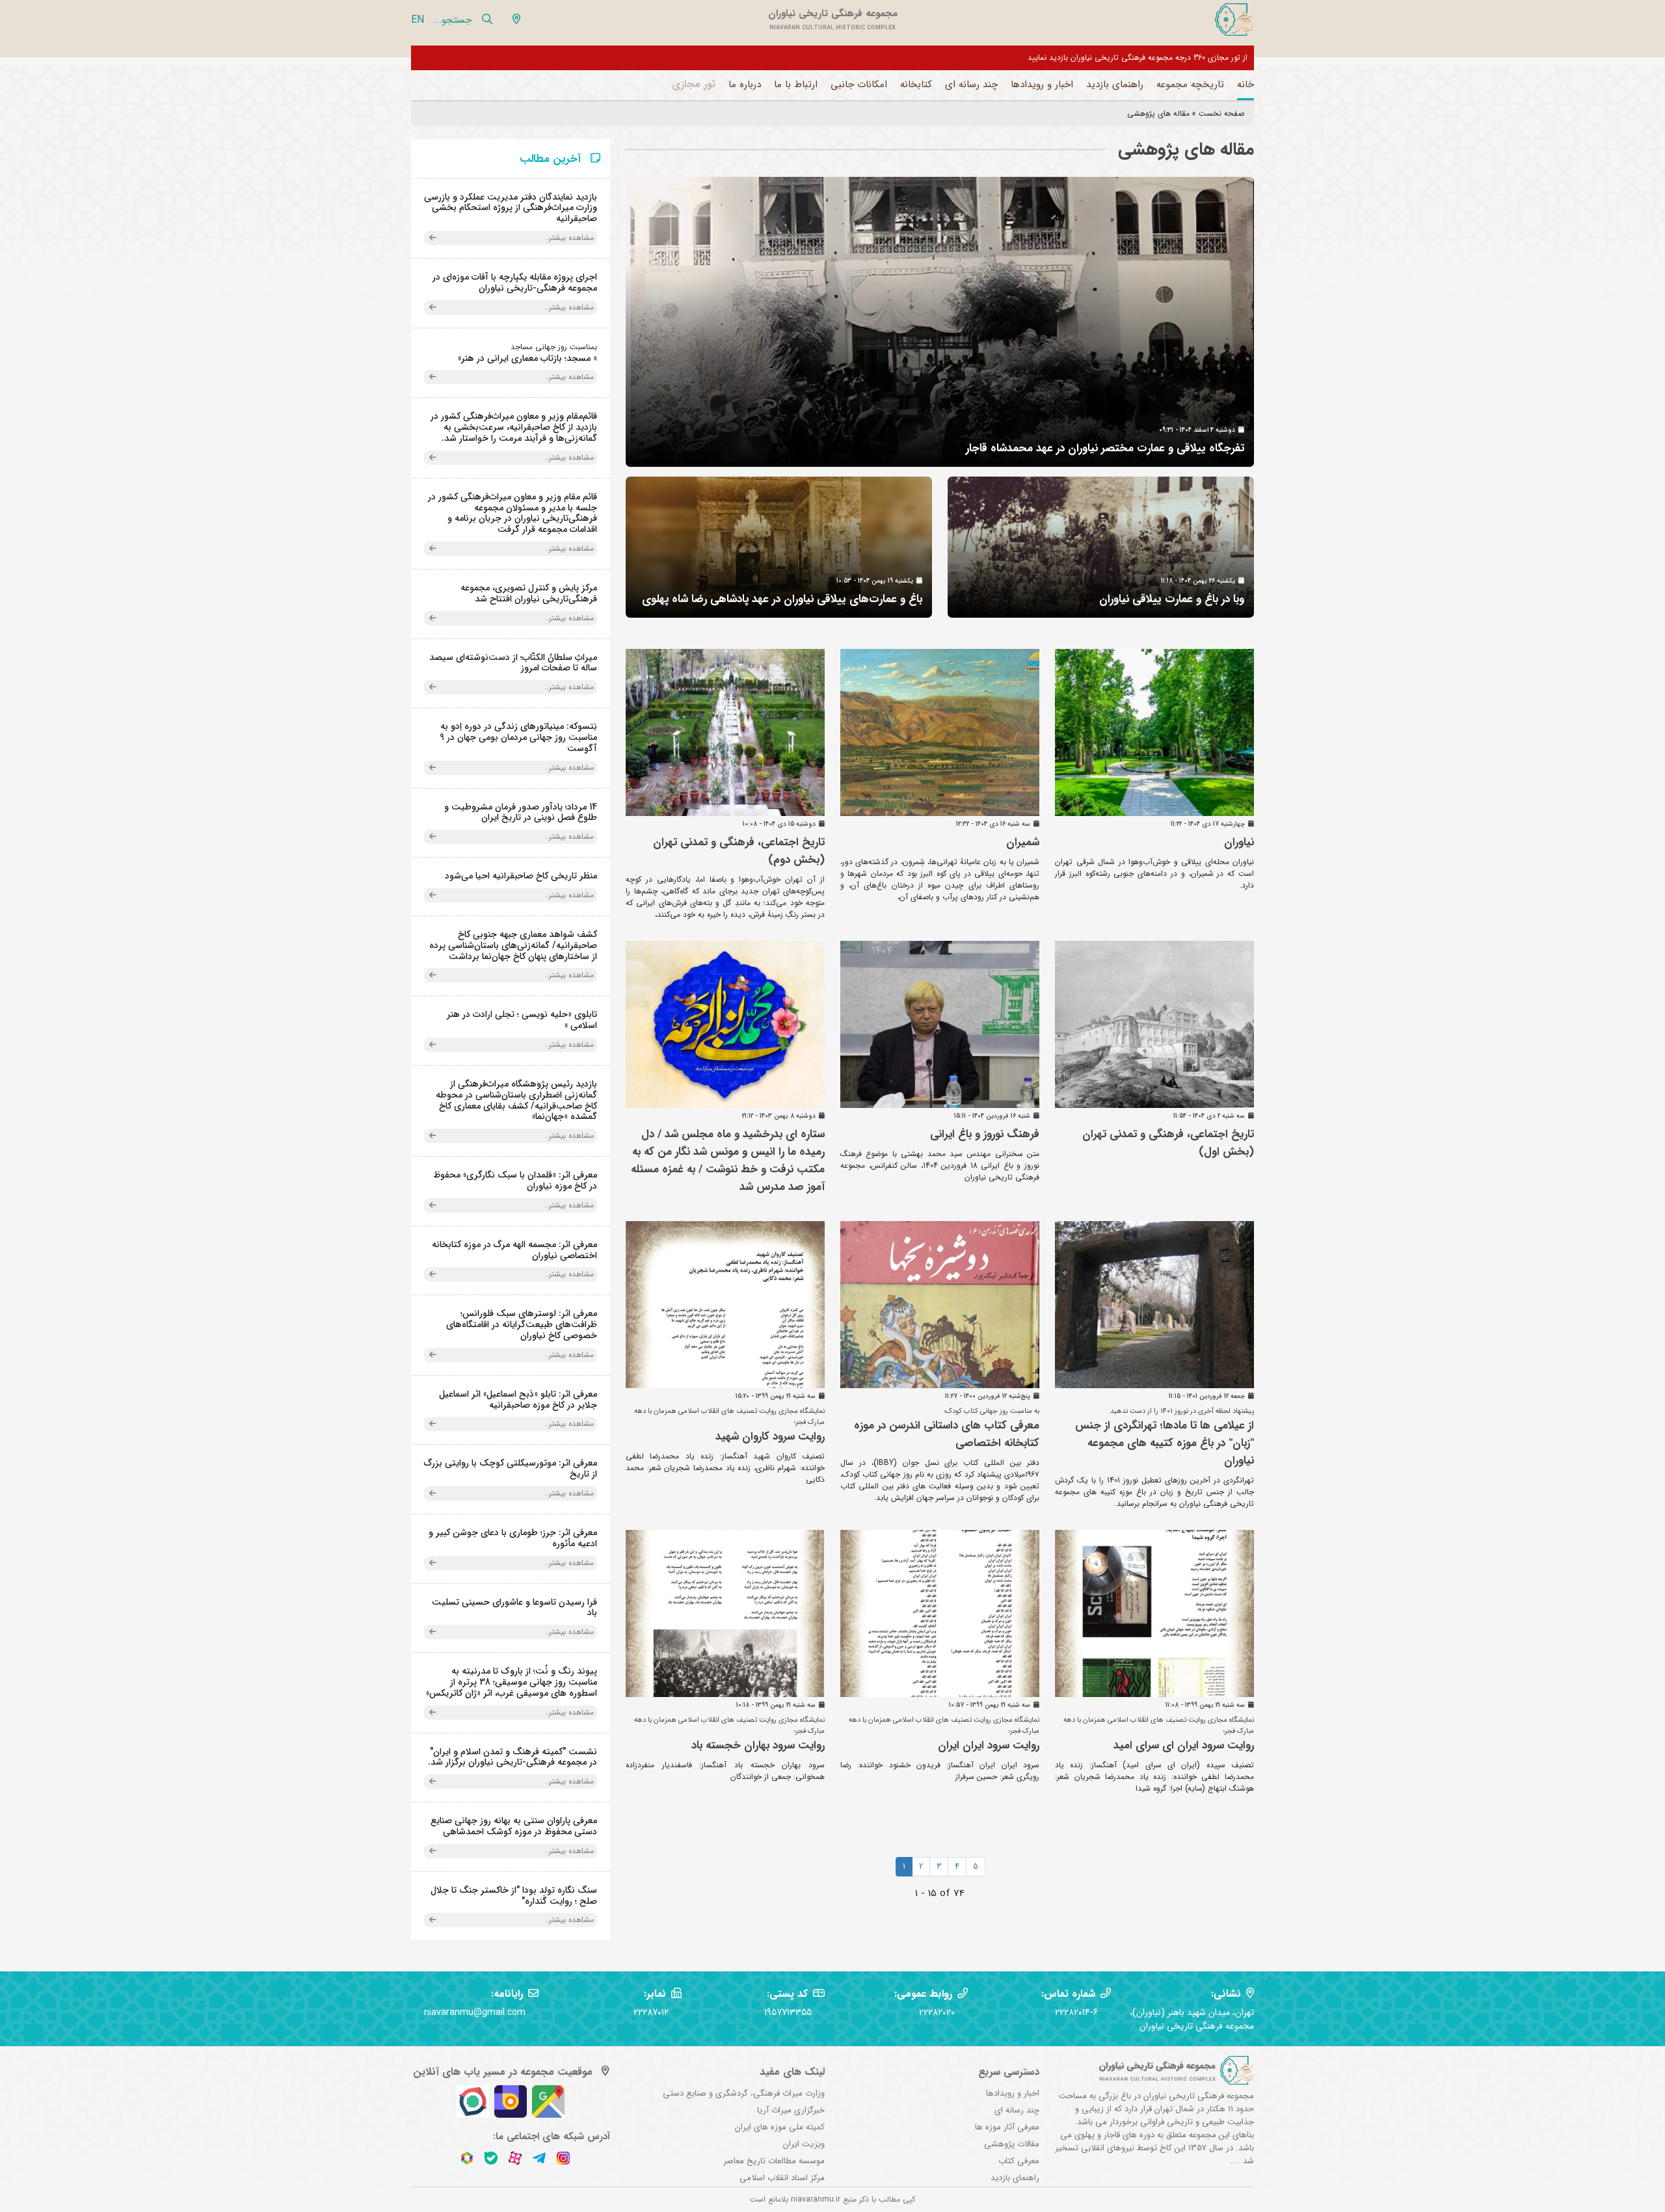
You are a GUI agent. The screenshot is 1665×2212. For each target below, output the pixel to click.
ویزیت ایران (804, 2144)
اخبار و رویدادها (1042, 85)
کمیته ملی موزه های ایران (780, 2127)
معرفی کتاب (1019, 2161)
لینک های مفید (792, 2072)
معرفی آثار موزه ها (1007, 2127)
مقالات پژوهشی (1012, 2144)
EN (418, 20)
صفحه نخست (1221, 113)
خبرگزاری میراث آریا (791, 2110)
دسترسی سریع (1009, 2072)
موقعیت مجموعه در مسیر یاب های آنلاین (503, 2072)
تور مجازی (694, 84)
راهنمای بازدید (1115, 85)
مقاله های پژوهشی (1158, 113)
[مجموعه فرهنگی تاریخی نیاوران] (1233, 20)
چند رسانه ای (971, 85)
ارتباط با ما (796, 85)
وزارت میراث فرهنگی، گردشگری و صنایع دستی (744, 2093)
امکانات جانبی (859, 85)
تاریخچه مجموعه (1190, 85)
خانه (1245, 85)
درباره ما (745, 85)
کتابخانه (916, 85)
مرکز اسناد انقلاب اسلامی (782, 2178)
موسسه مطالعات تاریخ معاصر (774, 2161)
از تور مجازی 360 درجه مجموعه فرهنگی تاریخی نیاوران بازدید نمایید (1138, 58)
